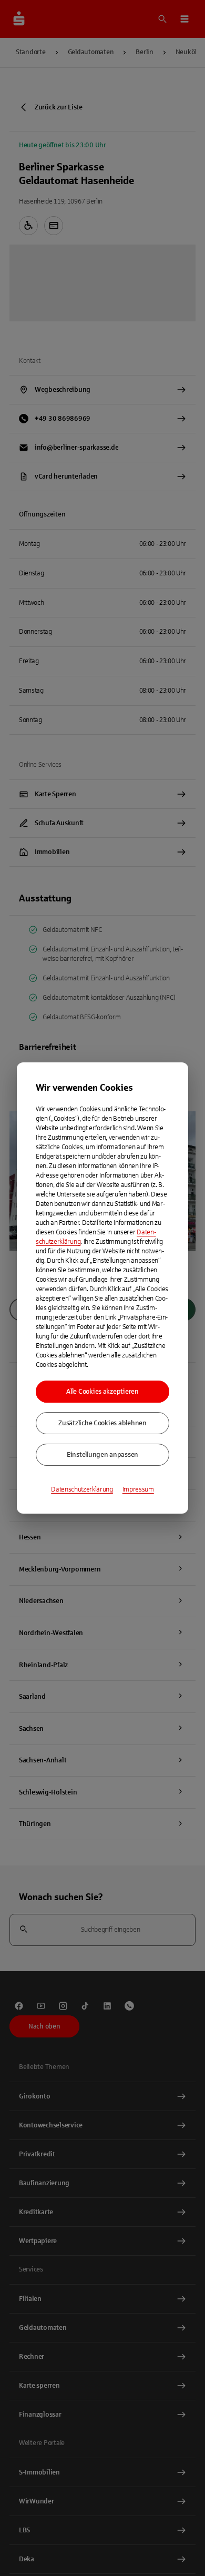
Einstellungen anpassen (102, 1455)
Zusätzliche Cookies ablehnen (102, 1423)
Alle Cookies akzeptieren (102, 1392)
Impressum (138, 1489)
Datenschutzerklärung (82, 1489)
